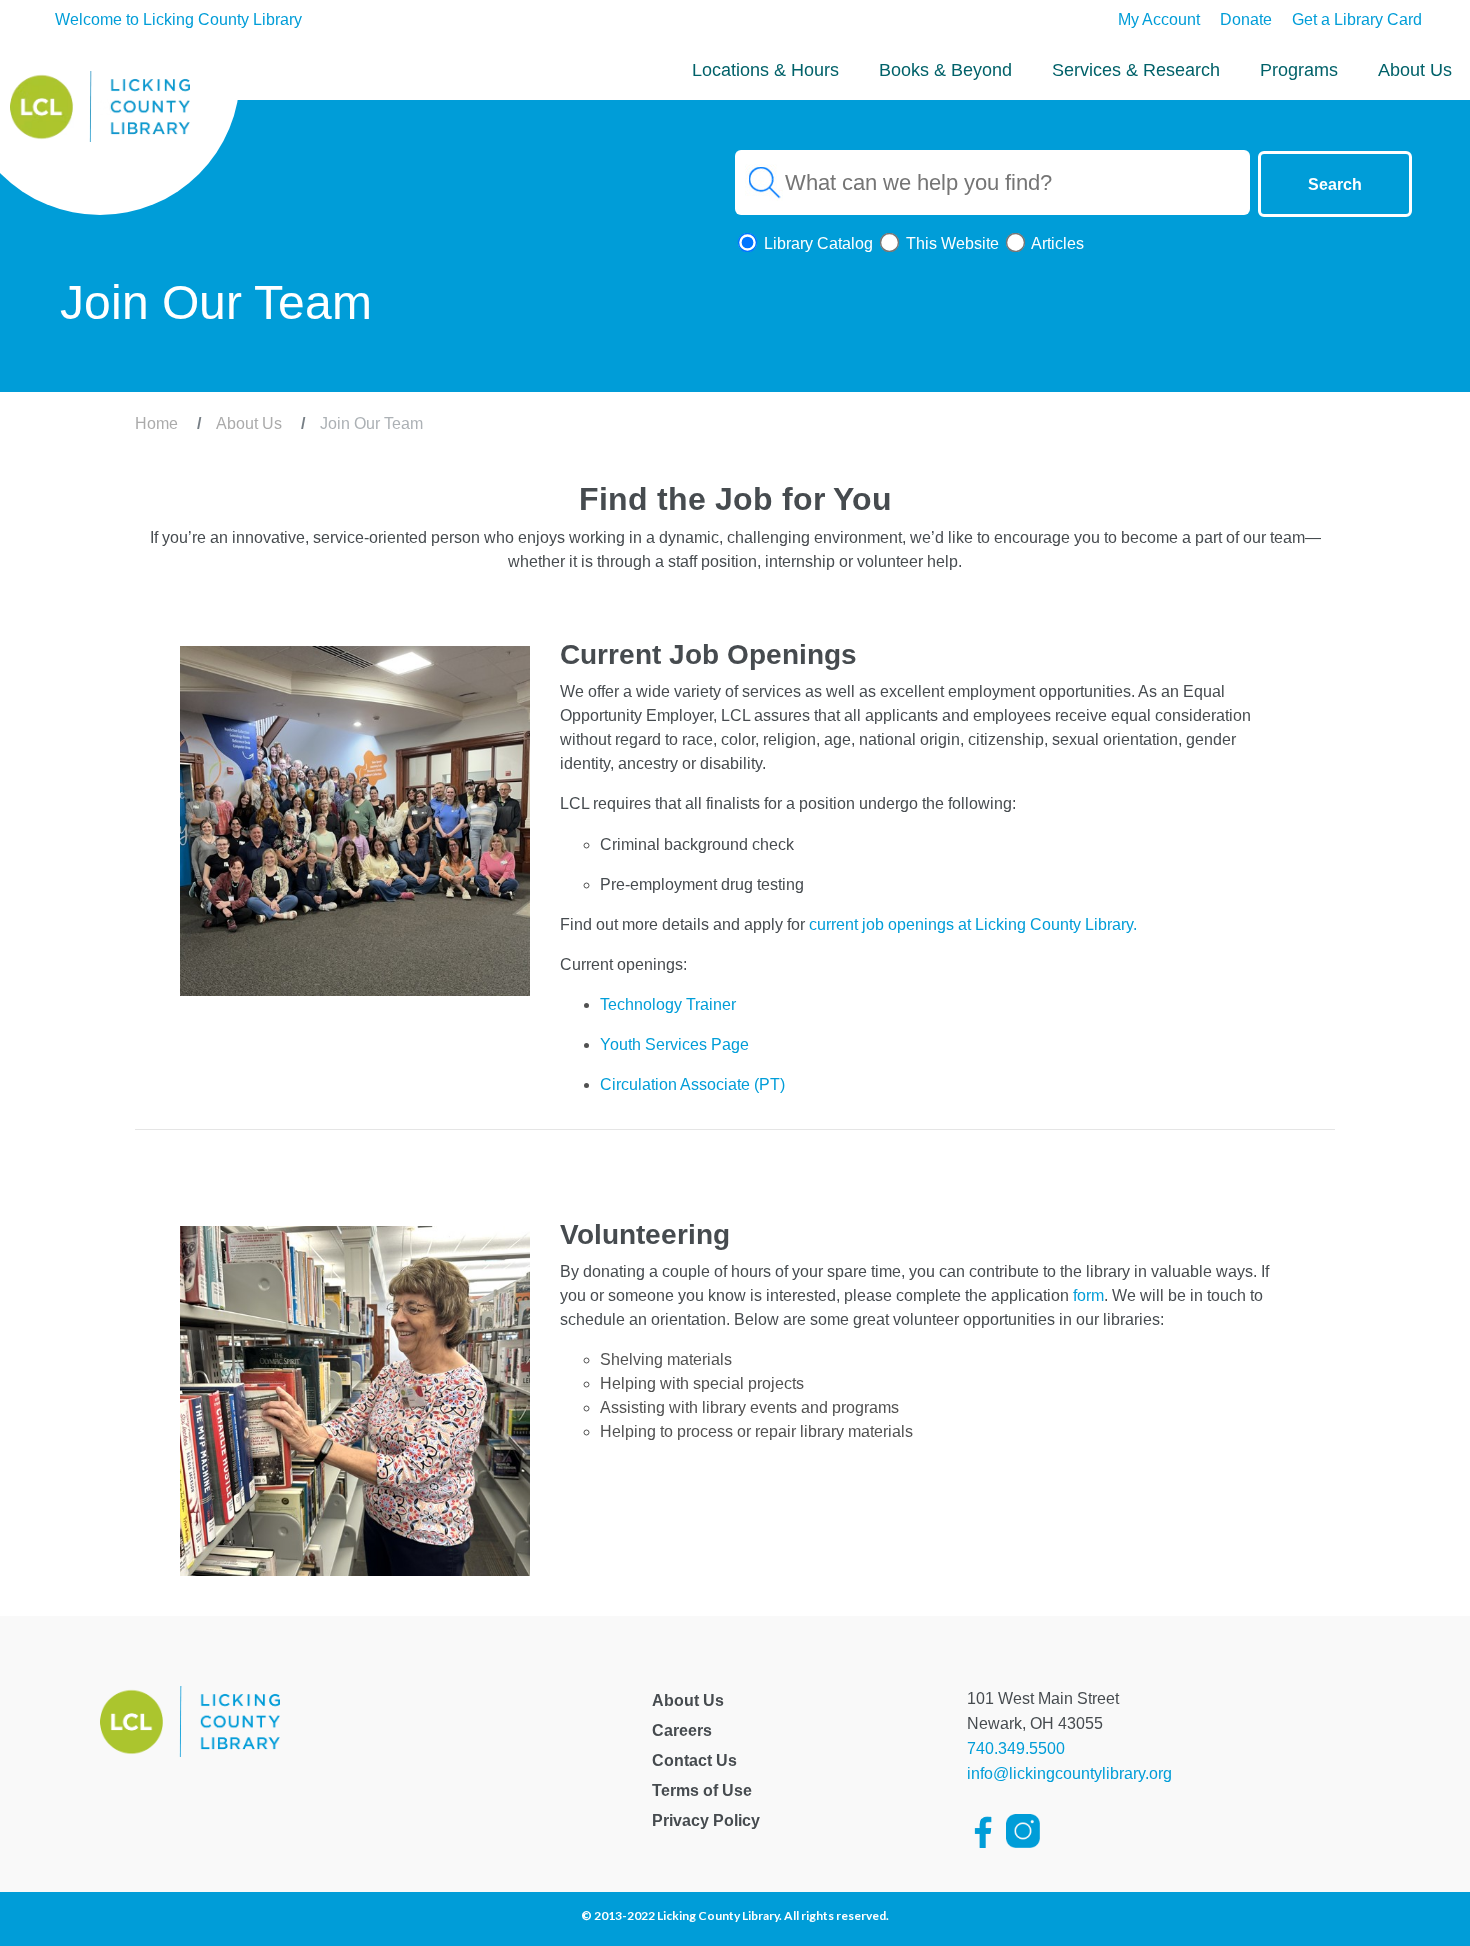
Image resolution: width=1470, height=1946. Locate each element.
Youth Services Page (674, 1044)
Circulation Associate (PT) (692, 1084)
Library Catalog (816, 243)
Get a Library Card (1357, 19)
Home (156, 423)
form (1088, 1295)
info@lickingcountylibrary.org (1069, 1773)
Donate (1246, 19)
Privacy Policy (706, 1820)
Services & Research (1136, 70)
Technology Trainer (668, 1004)
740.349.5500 (1016, 1748)
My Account (1159, 19)
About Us (1415, 70)
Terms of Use (702, 1790)
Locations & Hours (765, 70)
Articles (1056, 243)
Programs (1299, 70)
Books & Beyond (945, 70)
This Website (950, 243)
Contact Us (694, 1760)
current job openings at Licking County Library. (973, 924)
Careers (682, 1730)
